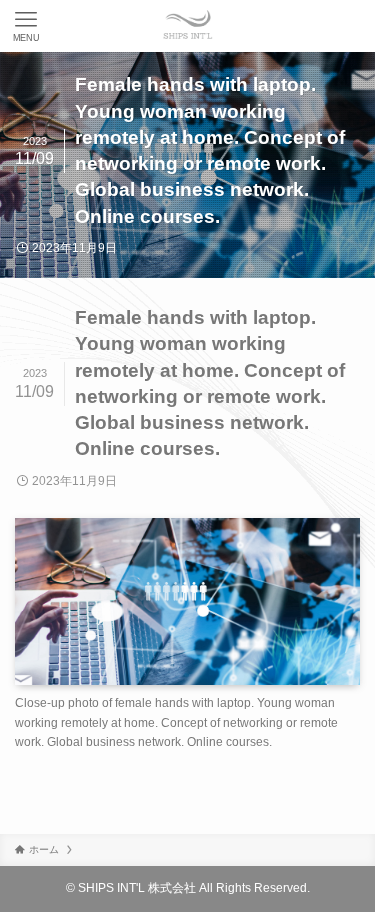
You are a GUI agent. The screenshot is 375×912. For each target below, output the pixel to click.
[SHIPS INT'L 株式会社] (188, 26)
